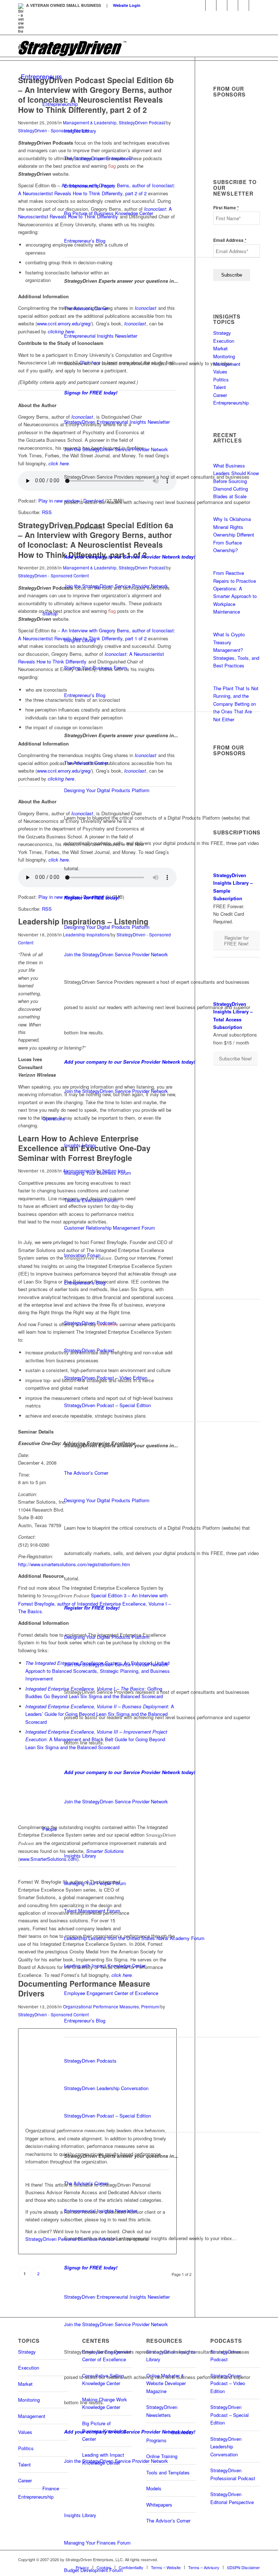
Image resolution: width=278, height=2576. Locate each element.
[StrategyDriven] (72, 48)
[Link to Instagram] (243, 5)
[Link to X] (222, 5)
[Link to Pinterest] (254, 5)
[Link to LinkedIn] (200, 5)
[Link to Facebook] (233, 5)
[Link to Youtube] (211, 5)
